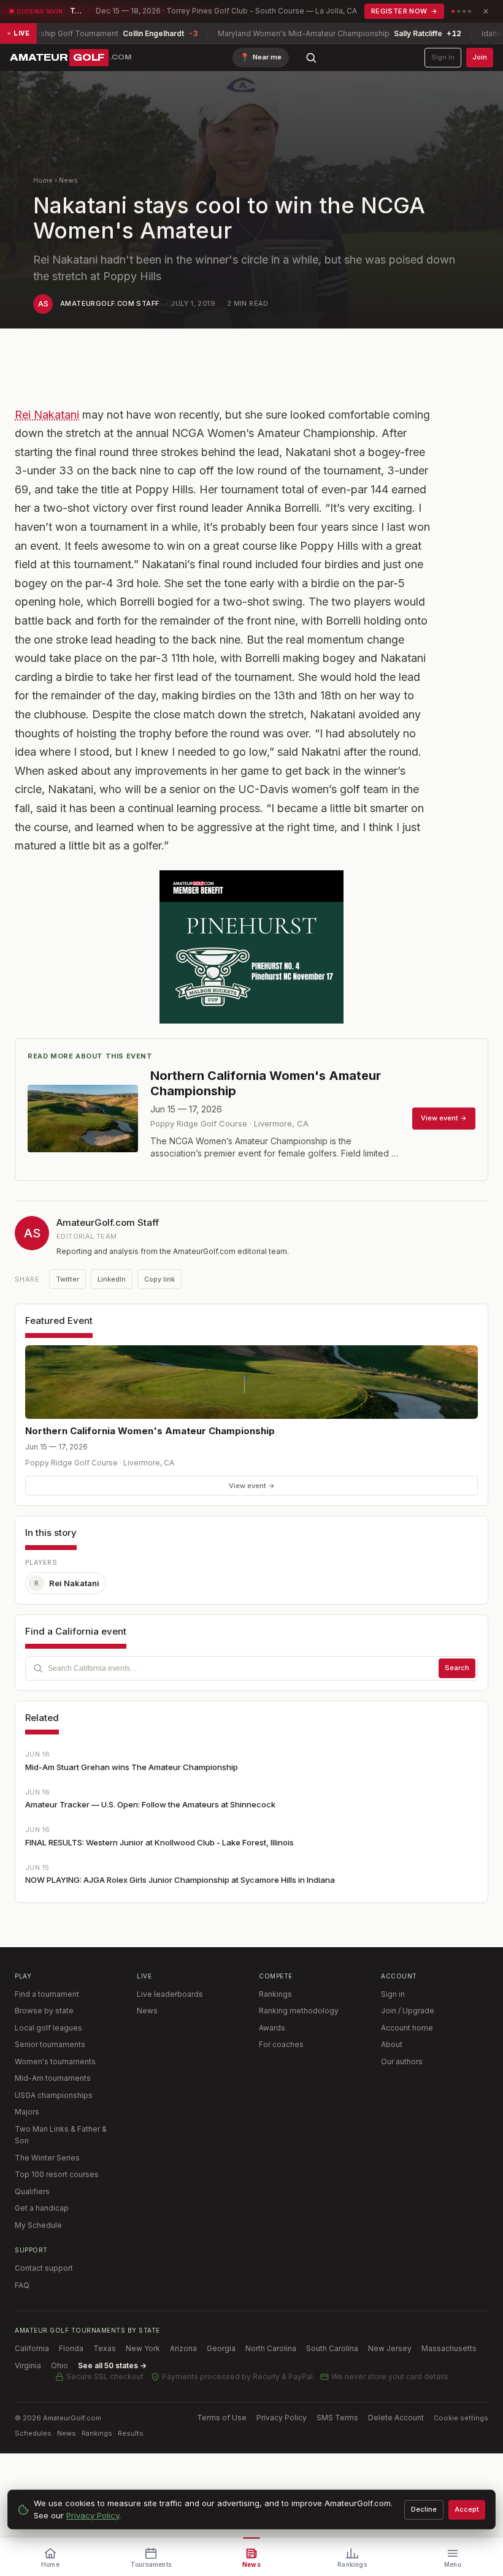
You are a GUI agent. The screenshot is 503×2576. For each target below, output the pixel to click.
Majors (27, 2112)
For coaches (281, 2044)
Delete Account (396, 2418)
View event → (252, 1486)
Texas (105, 2348)
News (68, 180)
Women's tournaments (55, 2061)
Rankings (275, 1994)
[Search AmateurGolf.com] (311, 58)
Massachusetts (449, 2348)
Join (480, 57)
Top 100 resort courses (57, 2174)
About (392, 2044)
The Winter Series (47, 2158)
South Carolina (332, 2348)
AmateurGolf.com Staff (109, 303)
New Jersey (390, 2348)
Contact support (44, 2268)
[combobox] (251, 1668)
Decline (424, 2509)
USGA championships (54, 2095)
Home (43, 180)
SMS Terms (337, 2418)
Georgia (221, 2348)
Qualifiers (32, 2191)
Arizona (183, 2348)
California (32, 2348)
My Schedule (38, 2225)
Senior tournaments (50, 2044)
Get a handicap (42, 2208)
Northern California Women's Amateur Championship (150, 1431)
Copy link (159, 1279)
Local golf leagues (48, 2028)
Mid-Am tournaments (53, 2078)
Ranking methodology (299, 2011)
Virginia (28, 2365)
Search (457, 1668)
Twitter (67, 1279)
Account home (407, 2028)
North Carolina (271, 2348)
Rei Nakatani (47, 415)
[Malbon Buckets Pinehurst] (251, 947)
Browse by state (44, 2011)
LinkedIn (112, 1279)
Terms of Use (222, 2418)
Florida (71, 2348)
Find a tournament (47, 1994)
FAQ (22, 2285)
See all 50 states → (112, 2365)
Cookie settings (461, 2418)
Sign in (443, 57)
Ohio (60, 2365)
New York (143, 2348)
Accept (467, 2509)
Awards (272, 2028)
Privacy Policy (282, 2418)
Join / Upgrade (408, 2011)
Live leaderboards (170, 1994)
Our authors (402, 2061)
